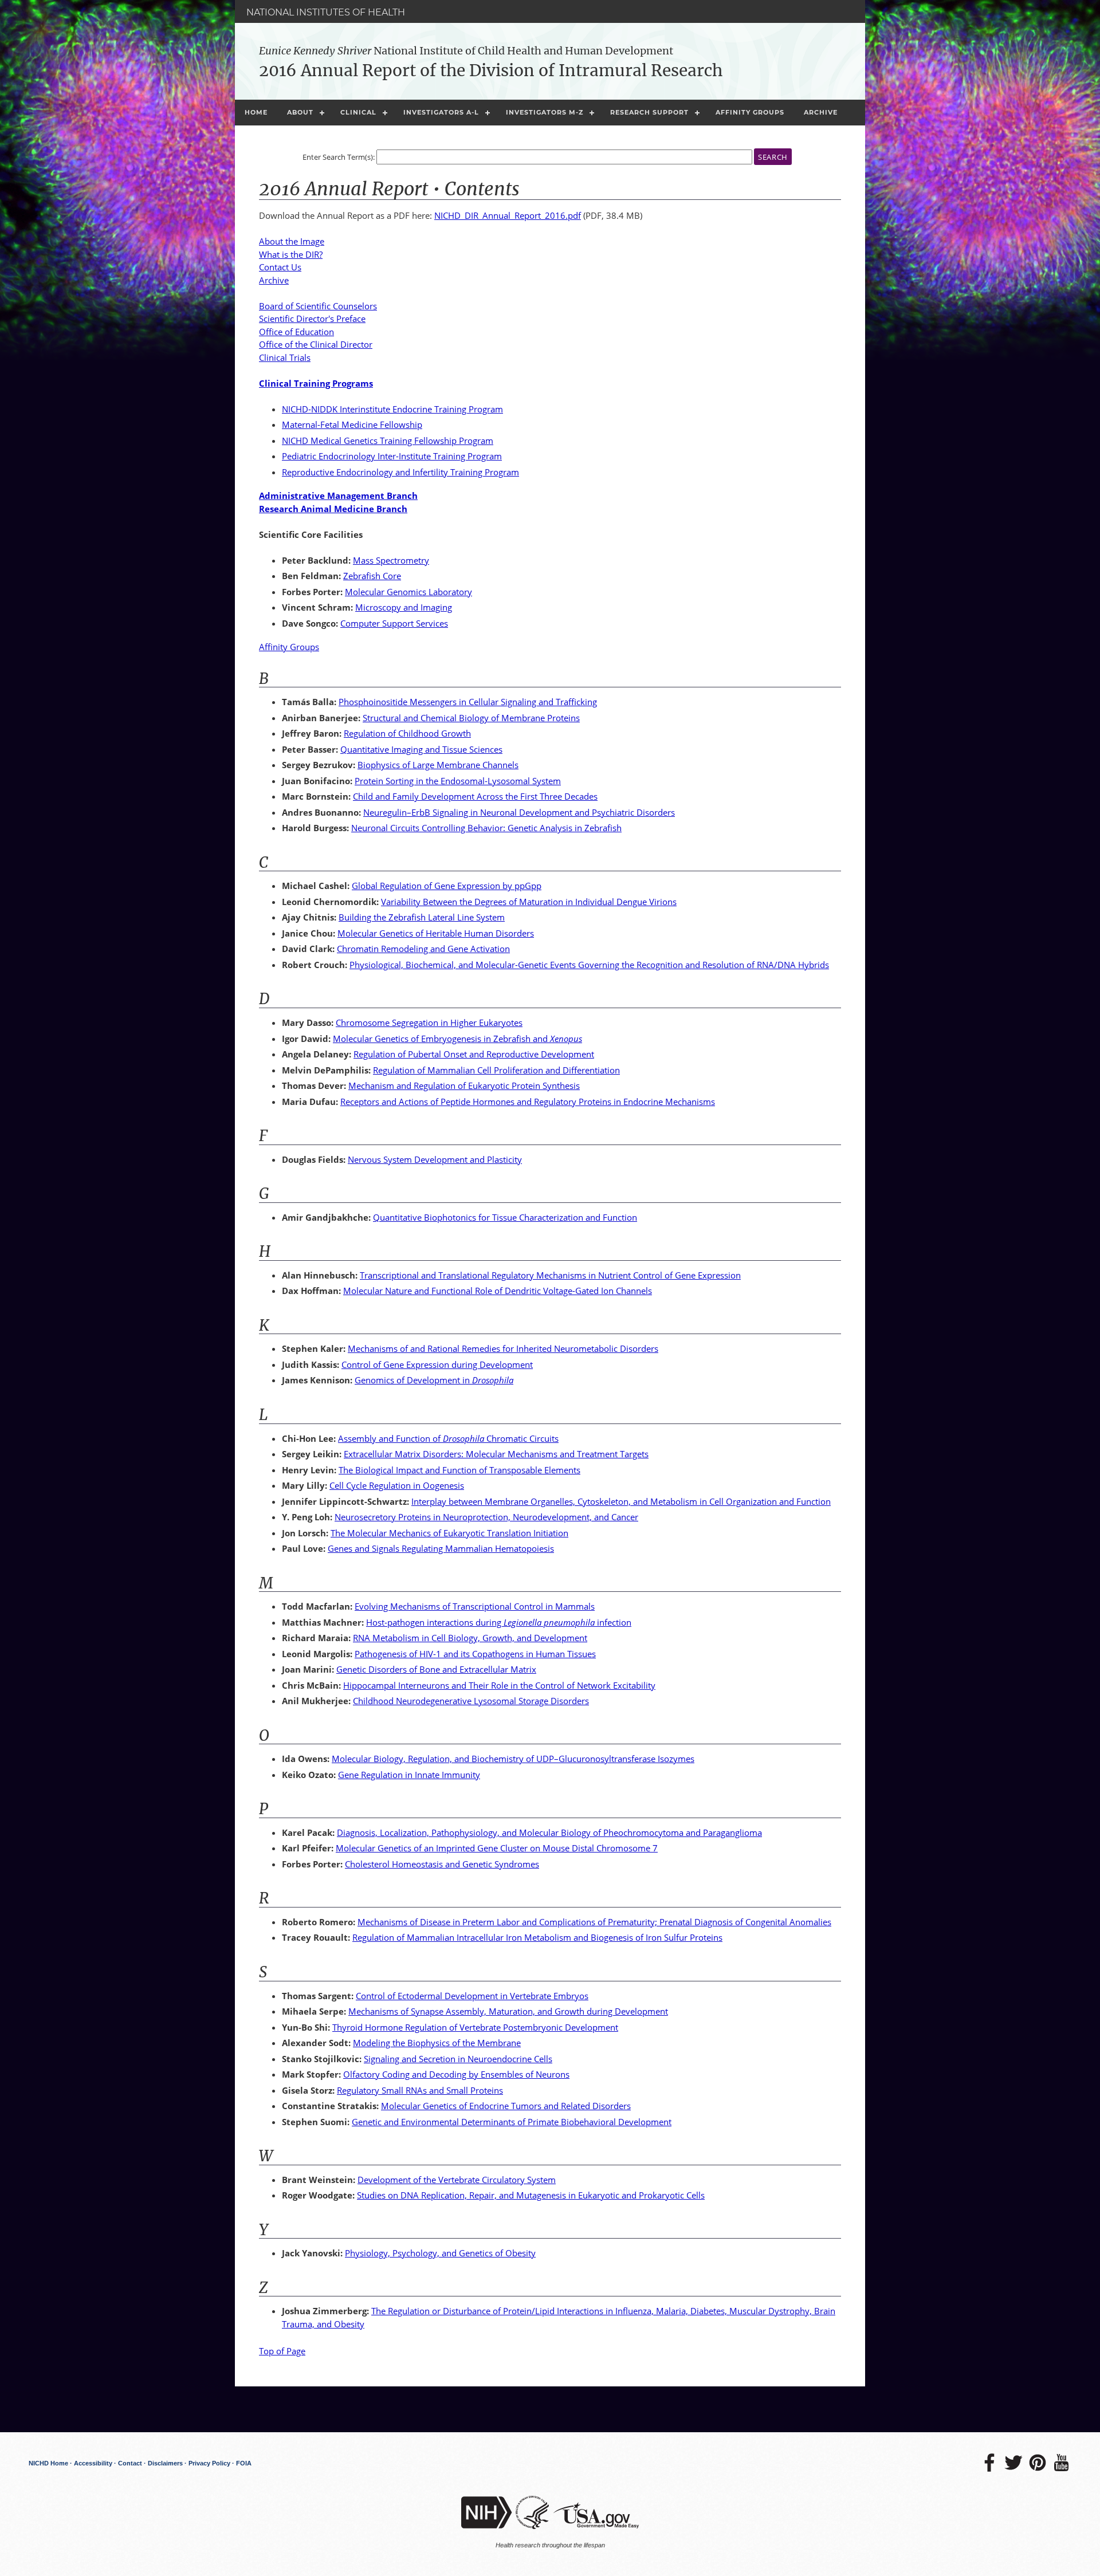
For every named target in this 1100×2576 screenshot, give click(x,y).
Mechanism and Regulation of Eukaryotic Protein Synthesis (464, 1086)
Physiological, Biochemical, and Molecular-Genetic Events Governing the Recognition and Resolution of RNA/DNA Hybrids (589, 965)
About (300, 112)
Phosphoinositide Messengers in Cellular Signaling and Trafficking (468, 702)
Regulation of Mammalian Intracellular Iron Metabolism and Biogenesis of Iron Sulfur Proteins (537, 1937)
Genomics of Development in (434, 1380)
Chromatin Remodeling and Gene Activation (423, 949)
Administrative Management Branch (338, 495)
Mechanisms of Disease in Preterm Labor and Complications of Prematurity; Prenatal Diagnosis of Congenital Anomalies (594, 1922)
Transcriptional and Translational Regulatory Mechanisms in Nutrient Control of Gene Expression (550, 1275)
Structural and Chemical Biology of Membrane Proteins (471, 718)
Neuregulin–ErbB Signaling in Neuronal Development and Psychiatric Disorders (519, 812)
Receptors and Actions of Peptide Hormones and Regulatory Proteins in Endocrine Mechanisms (528, 1102)
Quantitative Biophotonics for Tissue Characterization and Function (505, 1217)
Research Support (649, 112)
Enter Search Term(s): (339, 157)
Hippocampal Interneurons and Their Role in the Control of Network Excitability (499, 1685)
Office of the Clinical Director (316, 344)
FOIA (244, 2463)
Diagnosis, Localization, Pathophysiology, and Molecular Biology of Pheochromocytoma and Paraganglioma (549, 1832)
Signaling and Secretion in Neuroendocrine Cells (458, 2059)
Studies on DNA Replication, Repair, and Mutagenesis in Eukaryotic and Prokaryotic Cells (531, 2195)
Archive (821, 112)
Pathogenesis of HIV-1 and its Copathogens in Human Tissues (475, 1654)
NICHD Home (48, 2463)
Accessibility (93, 2463)
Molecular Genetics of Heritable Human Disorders (436, 933)
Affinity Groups (750, 112)
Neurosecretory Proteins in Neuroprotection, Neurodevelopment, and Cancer (486, 1517)
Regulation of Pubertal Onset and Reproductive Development (474, 1054)
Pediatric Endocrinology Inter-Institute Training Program (392, 456)
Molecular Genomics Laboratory (408, 592)
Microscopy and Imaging (404, 607)
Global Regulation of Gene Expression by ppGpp (447, 886)
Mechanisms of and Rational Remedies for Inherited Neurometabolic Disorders (503, 1348)
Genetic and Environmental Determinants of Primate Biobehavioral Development (512, 2122)
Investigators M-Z (545, 112)
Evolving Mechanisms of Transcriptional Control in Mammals (475, 1606)
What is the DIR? (291, 254)
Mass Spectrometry (391, 560)
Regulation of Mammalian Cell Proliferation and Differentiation (496, 1070)
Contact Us (280, 267)
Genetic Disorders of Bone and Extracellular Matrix (436, 1669)
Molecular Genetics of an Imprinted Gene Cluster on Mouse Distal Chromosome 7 (497, 1848)
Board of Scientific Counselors (318, 306)
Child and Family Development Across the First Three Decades (475, 796)
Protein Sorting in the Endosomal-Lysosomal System (458, 781)
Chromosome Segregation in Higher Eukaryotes (429, 1022)
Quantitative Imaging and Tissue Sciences (421, 749)
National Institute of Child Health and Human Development (466, 51)
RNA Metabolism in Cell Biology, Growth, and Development (470, 1638)
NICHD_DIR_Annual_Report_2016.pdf (508, 215)
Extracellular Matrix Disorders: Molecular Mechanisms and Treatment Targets (496, 1454)
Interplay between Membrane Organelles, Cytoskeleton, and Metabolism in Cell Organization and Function (621, 1501)
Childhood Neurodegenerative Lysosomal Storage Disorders (471, 1701)
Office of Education (296, 332)
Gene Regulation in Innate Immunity (409, 1775)
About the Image (292, 241)
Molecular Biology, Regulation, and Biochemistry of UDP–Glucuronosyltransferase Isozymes (513, 1759)
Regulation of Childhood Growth (407, 733)
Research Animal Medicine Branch (333, 509)
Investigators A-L (441, 112)
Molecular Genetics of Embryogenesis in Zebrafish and (457, 1039)
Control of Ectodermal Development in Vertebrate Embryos (472, 1996)
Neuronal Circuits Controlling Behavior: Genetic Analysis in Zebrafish (486, 828)
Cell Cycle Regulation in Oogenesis (397, 1485)
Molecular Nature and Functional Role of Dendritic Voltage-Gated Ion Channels (498, 1291)
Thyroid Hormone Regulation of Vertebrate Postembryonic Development (475, 2027)
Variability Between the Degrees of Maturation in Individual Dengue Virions (529, 902)
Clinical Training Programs (316, 383)
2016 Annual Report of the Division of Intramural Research (491, 70)
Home (256, 112)
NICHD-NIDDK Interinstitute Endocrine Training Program (392, 409)
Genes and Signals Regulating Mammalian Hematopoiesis (441, 1548)
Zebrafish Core (372, 576)
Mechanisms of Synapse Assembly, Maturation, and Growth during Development (508, 2011)
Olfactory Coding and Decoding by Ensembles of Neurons (456, 2074)
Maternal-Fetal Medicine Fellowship (352, 424)
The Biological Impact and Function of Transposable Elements (459, 1470)
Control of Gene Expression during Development (437, 1364)
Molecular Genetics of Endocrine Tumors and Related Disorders (506, 2106)
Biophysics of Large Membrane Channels (438, 765)
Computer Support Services (394, 623)
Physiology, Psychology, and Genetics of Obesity (440, 2253)
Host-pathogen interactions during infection (499, 1622)
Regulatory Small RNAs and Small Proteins (420, 2090)
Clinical (358, 112)
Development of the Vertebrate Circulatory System (457, 2180)
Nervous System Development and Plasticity (435, 1159)
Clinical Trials (285, 357)
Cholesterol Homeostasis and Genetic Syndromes (442, 1864)
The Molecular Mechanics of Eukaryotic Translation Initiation (449, 1533)
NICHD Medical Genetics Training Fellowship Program (388, 441)
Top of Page (282, 2351)
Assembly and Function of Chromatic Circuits (448, 1438)
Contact (130, 2463)
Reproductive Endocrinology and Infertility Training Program (400, 472)
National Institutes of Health (326, 12)
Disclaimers (165, 2463)
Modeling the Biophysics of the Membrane (437, 2043)
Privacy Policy (209, 2463)
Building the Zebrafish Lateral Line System (422, 917)
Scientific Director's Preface (312, 318)
